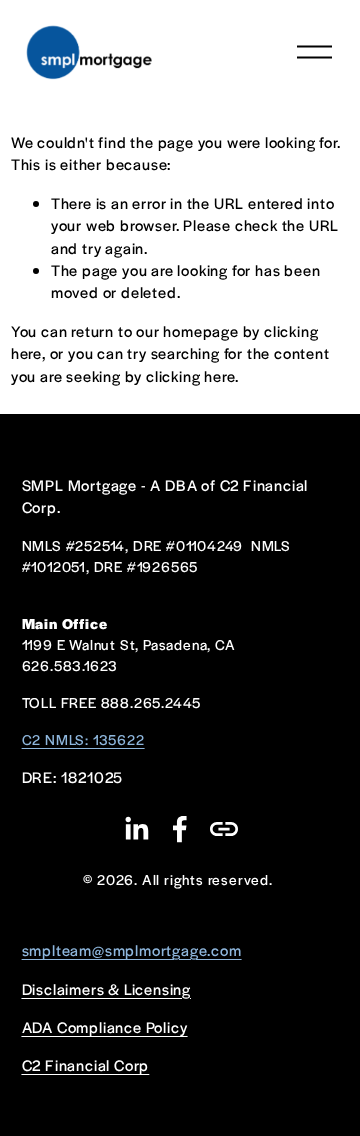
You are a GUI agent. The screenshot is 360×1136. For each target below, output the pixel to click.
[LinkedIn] (136, 829)
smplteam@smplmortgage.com (132, 949)
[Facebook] (180, 829)
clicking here (190, 375)
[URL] (224, 829)
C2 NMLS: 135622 (83, 739)
